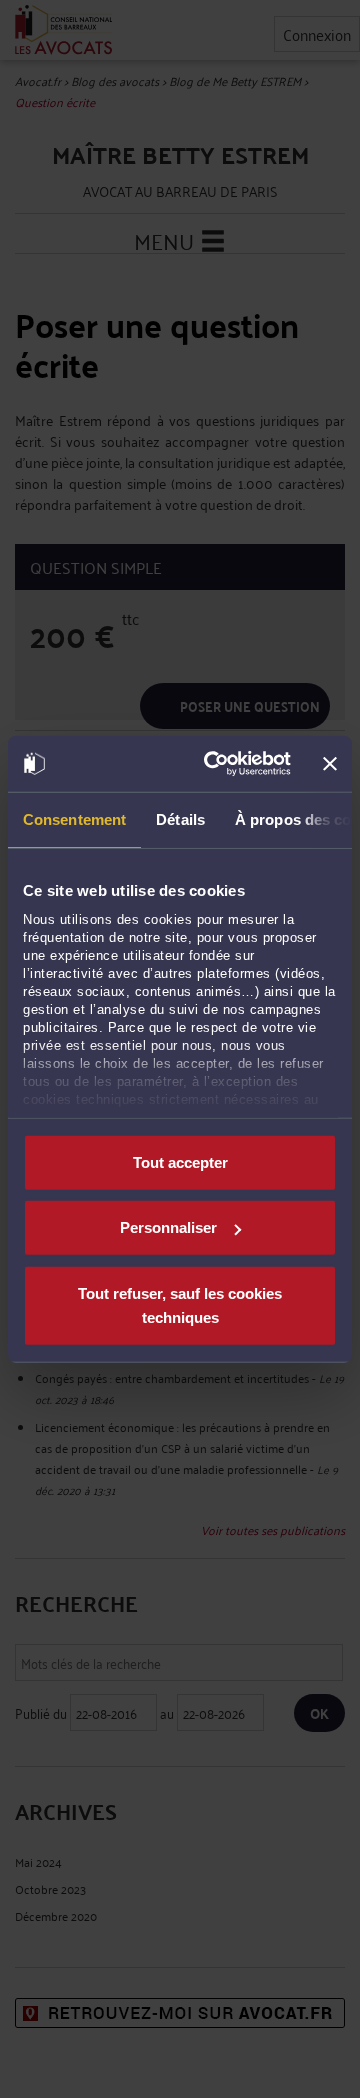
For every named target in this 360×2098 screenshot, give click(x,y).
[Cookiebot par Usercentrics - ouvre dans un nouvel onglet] (215, 764)
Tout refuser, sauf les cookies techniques (180, 1304)
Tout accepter (180, 1161)
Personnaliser (168, 1227)
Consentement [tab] (74, 818)
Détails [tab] (180, 818)
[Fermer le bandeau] (330, 764)
